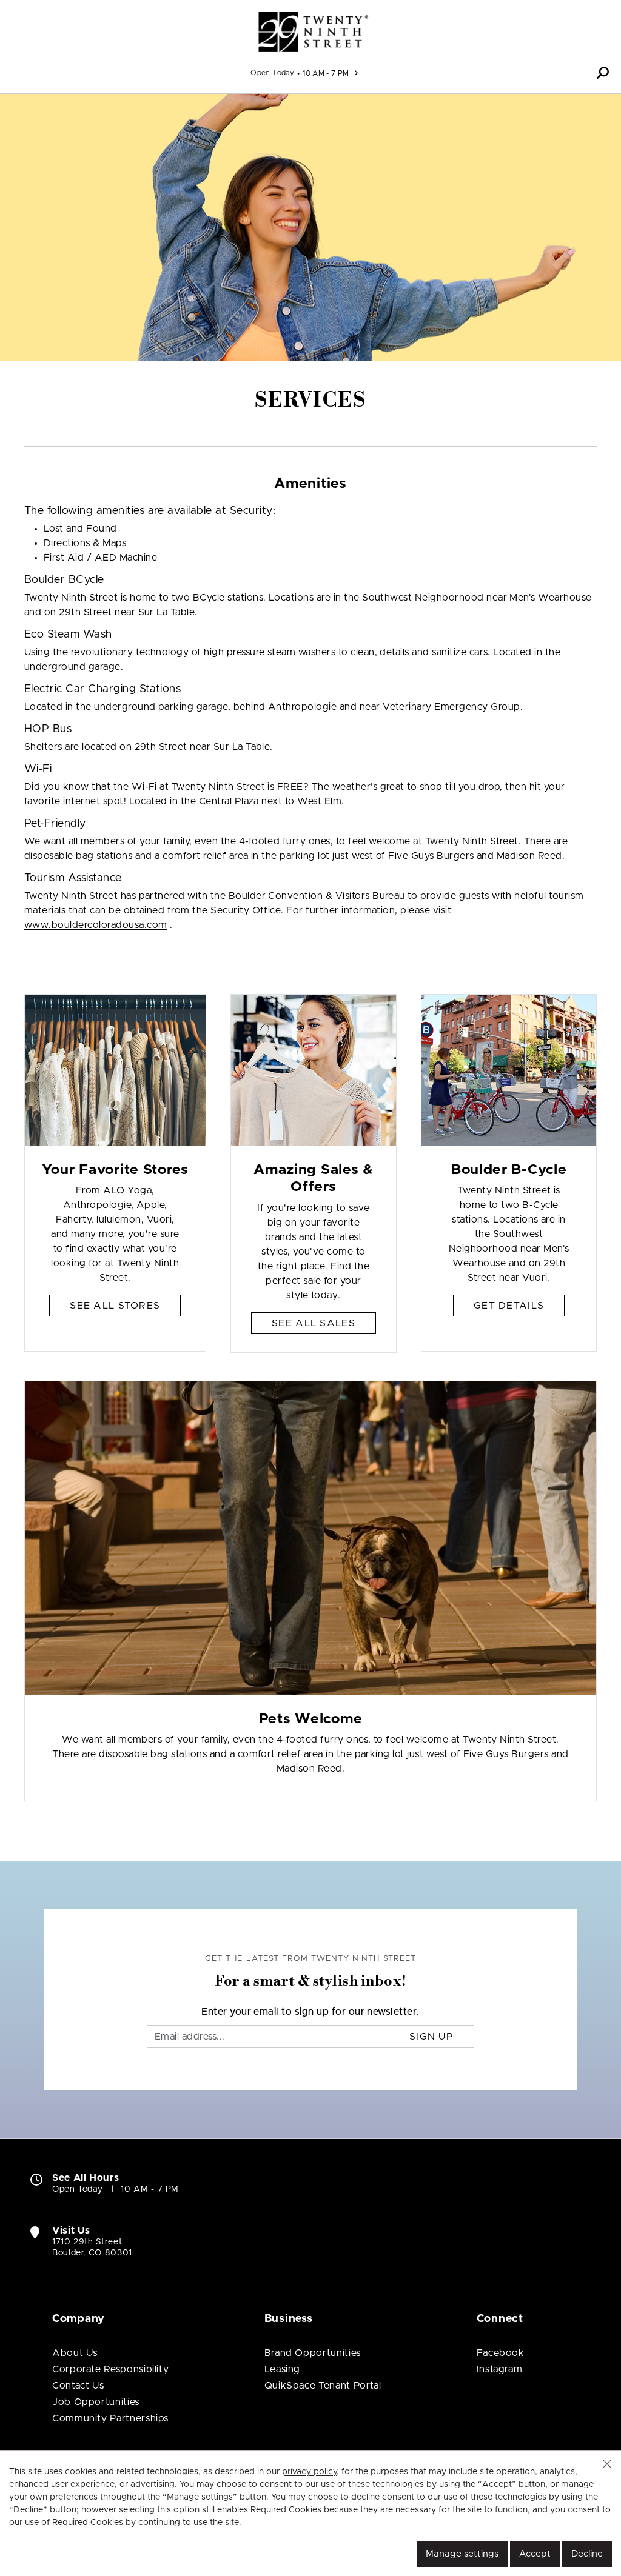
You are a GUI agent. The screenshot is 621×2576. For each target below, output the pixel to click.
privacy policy (309, 2472)
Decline (587, 2554)
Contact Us (78, 2386)
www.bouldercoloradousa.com (96, 925)
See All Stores (115, 1306)
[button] (603, 73)
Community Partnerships (110, 2418)
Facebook (501, 2353)
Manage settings (462, 2554)
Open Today (272, 73)
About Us (75, 2353)
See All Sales (314, 1323)
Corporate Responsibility (110, 2369)
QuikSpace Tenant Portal (323, 2386)
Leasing (282, 2369)
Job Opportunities (96, 2402)
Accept (535, 2554)
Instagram (500, 2369)
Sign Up (431, 2037)
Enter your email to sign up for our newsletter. (310, 2012)
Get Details (509, 1306)
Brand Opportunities (313, 2353)
